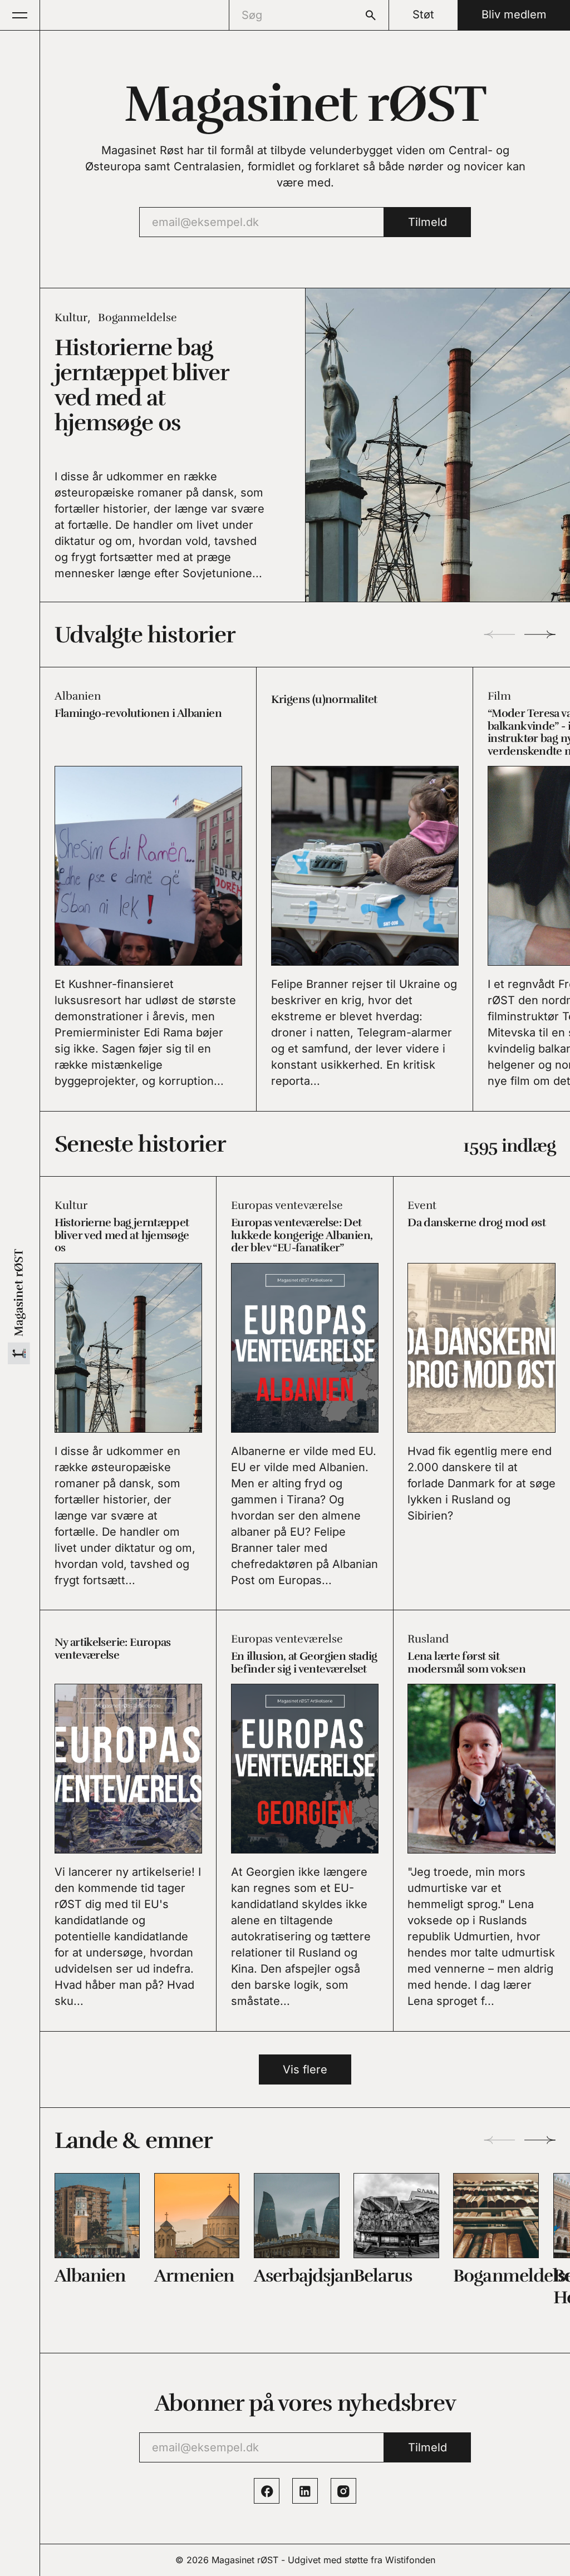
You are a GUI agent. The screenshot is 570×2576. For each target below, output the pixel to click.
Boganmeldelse (137, 318)
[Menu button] (20, 15)
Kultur (71, 318)
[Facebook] (267, 2491)
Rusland (428, 1639)
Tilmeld (427, 222)
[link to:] (97, 2216)
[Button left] (499, 634)
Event (422, 1205)
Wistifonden (410, 2560)
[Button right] (540, 634)
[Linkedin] (305, 2491)
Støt (423, 14)
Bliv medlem (514, 14)
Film (499, 696)
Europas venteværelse (287, 1205)
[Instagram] (343, 2491)
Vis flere (305, 2069)
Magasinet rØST (245, 2560)
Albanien (78, 696)
